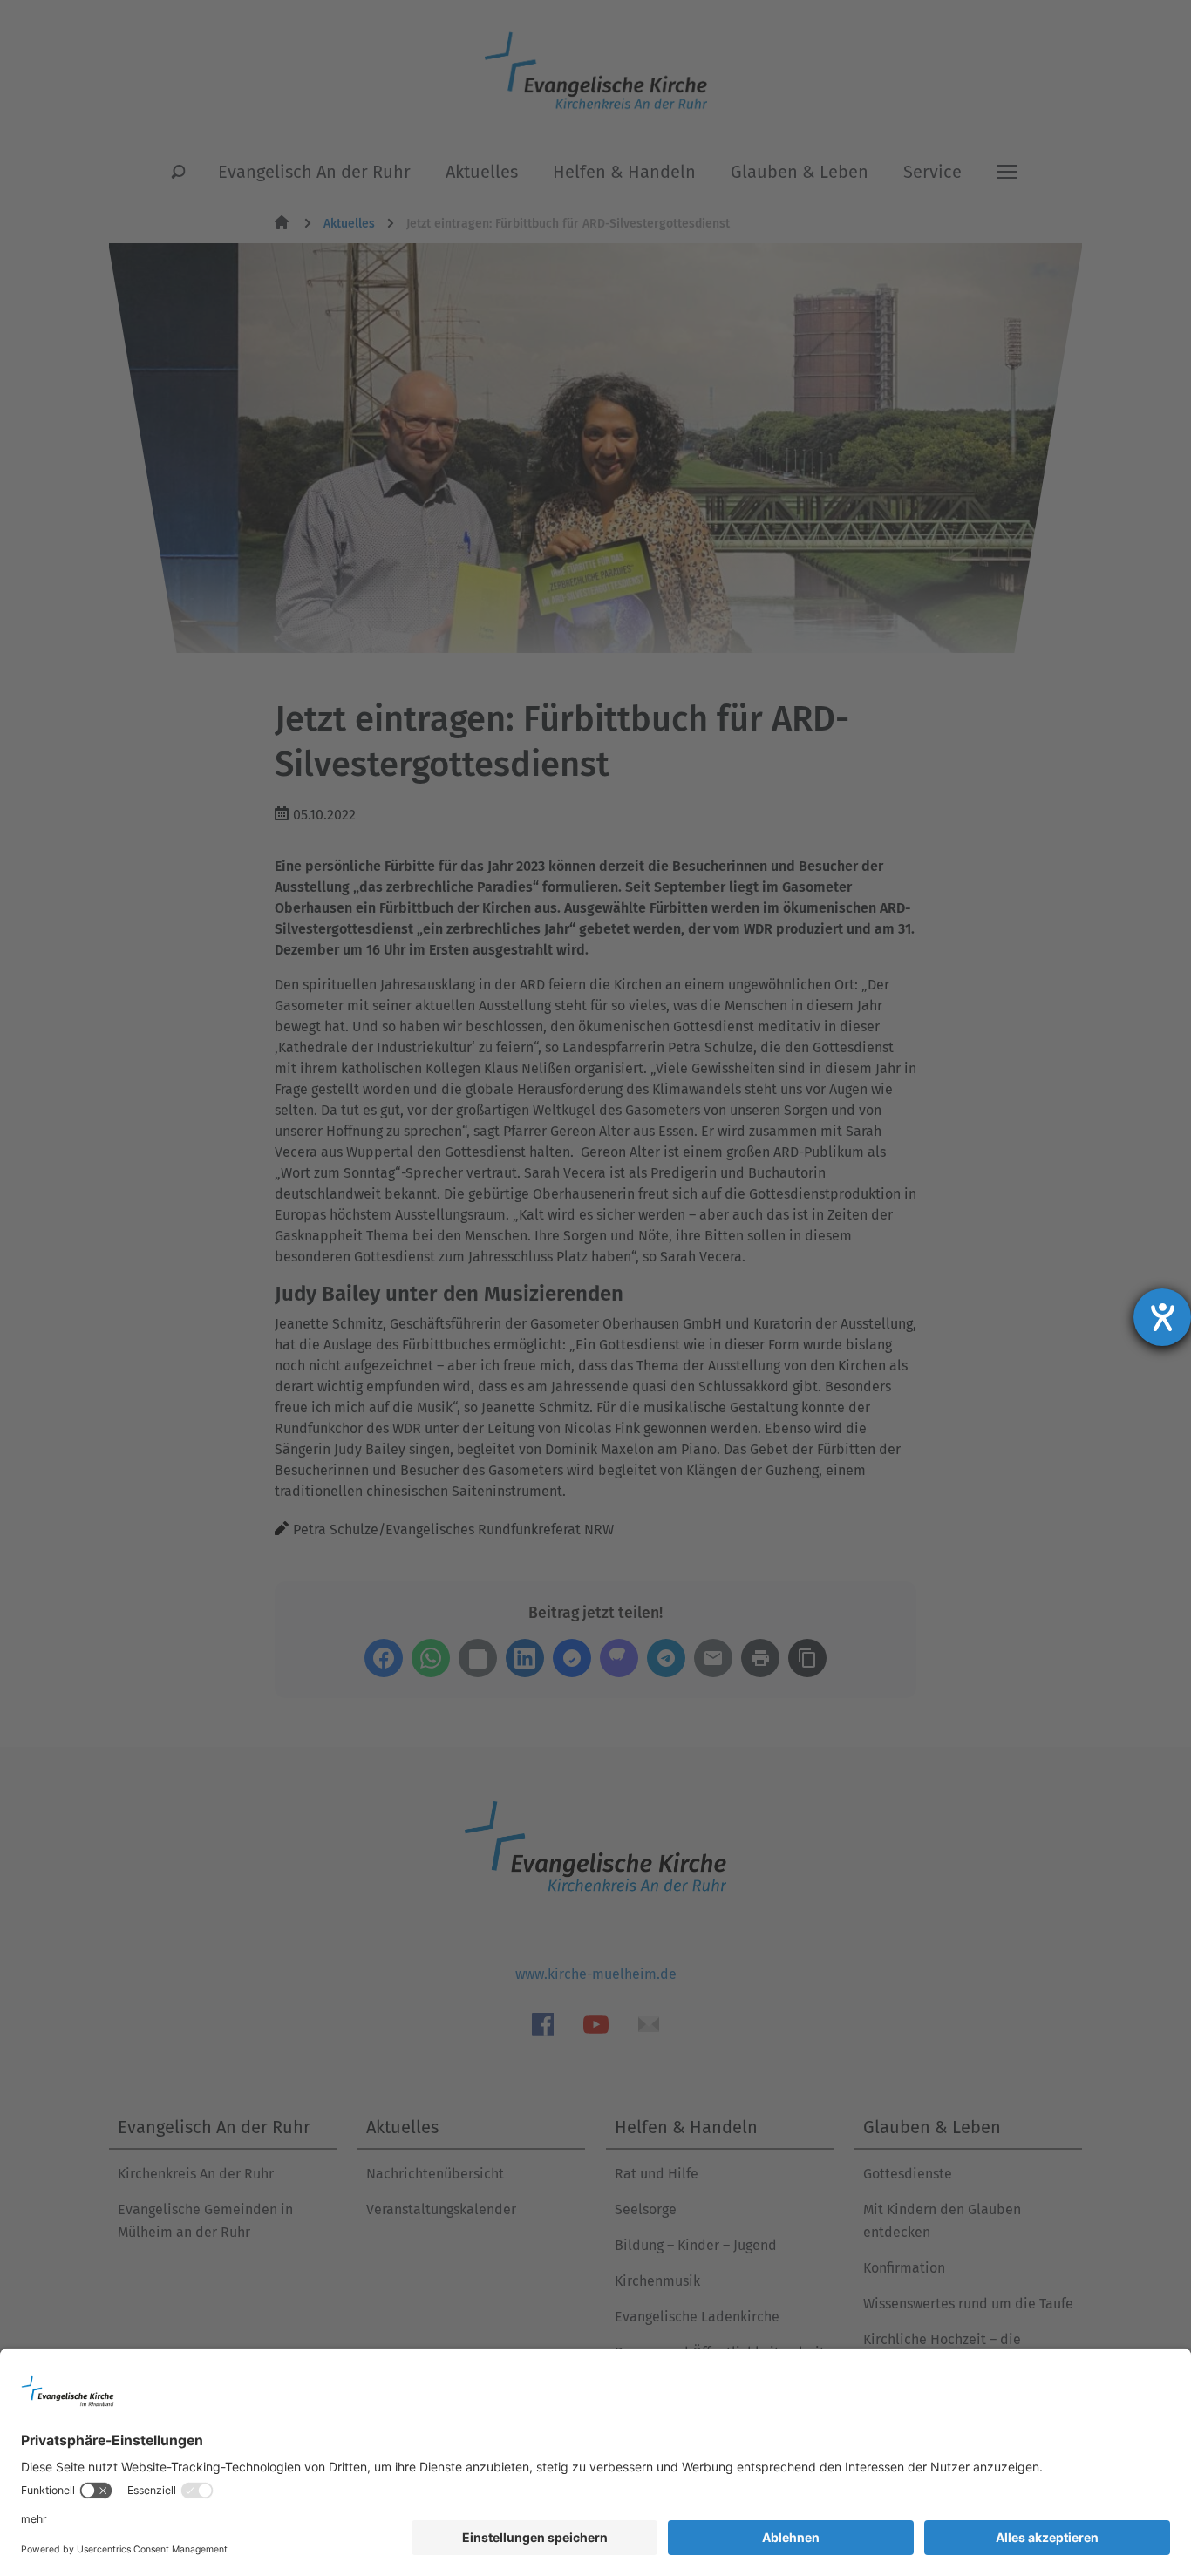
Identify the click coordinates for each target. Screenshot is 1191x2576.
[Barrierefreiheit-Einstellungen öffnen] (1162, 1317)
